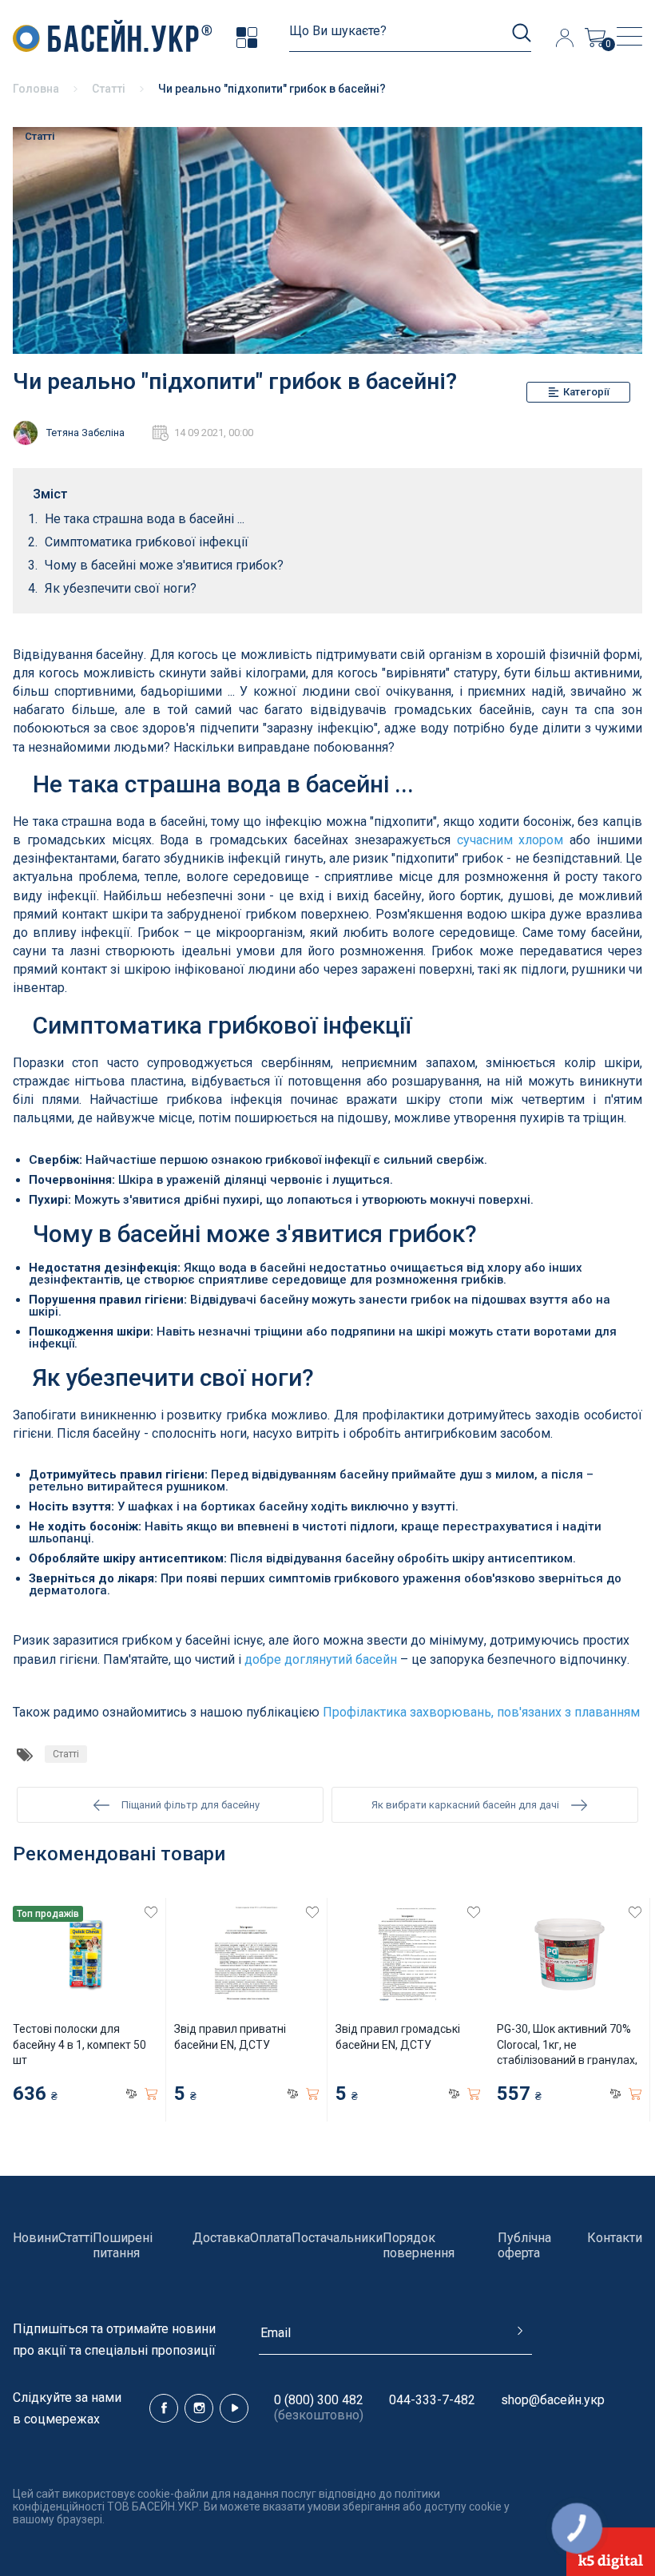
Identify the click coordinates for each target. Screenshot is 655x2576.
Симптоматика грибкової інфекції (147, 542)
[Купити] (151, 2094)
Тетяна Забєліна (85, 433)
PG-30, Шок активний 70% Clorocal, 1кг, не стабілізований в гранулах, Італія (567, 2052)
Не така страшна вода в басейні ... (145, 519)
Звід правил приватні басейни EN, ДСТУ (230, 2037)
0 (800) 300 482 (319, 2400)
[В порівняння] (131, 2094)
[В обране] (151, 1912)
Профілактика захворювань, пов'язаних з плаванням (481, 1712)
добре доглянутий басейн (321, 1659)
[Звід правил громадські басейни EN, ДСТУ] (408, 1954)
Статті (40, 136)
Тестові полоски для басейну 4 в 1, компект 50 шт (79, 2044)
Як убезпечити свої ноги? (121, 588)
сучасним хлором (510, 840)
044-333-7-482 (432, 2400)
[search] (522, 33)
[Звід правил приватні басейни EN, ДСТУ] (246, 1954)
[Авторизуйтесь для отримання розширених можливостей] (564, 38)
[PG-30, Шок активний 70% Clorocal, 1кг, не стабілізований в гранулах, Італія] (569, 1954)
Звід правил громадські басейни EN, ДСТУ (398, 2037)
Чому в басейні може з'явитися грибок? (164, 565)
